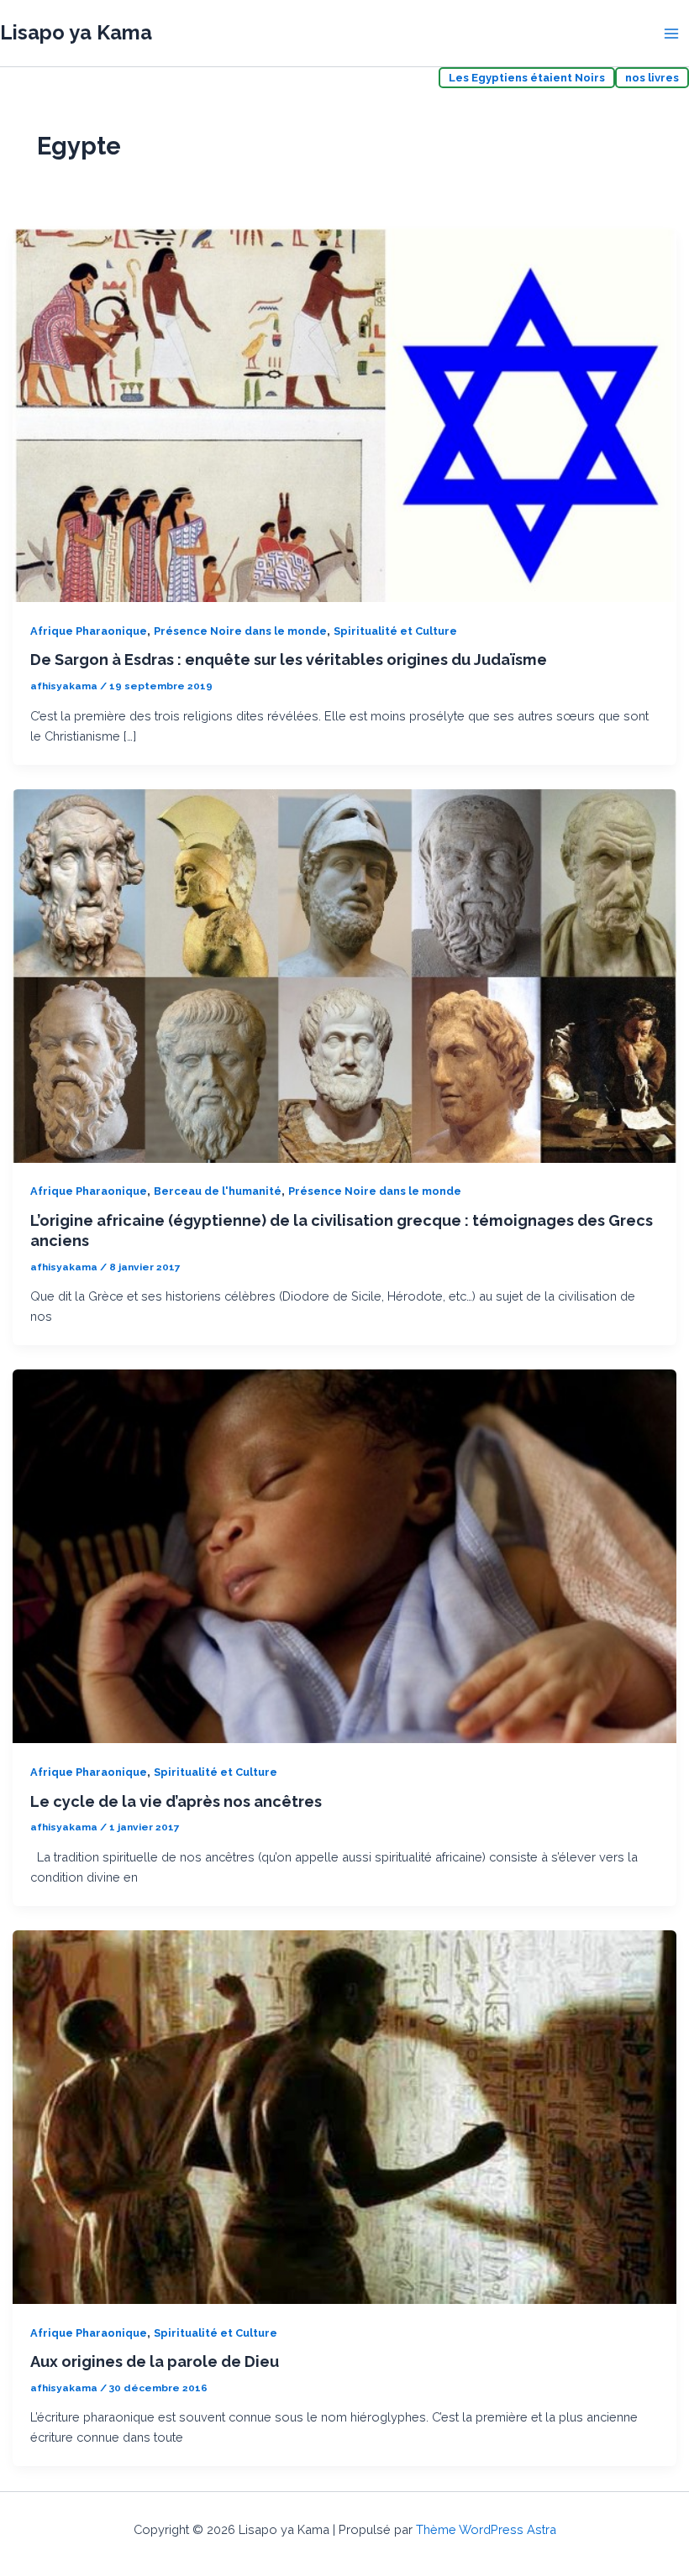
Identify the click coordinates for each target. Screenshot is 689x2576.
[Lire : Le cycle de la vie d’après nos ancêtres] (345, 1555)
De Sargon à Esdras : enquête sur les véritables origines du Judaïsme (289, 660)
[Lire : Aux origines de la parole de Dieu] (345, 2115)
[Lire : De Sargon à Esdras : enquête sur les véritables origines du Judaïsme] (345, 414)
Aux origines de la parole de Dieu (155, 2361)
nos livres (652, 78)
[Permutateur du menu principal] (671, 34)
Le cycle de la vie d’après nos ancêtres (176, 1801)
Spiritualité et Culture (395, 631)
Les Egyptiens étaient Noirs (527, 78)
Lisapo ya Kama (76, 33)
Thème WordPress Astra (486, 2529)
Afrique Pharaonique (89, 631)
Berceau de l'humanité (218, 1191)
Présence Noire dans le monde (240, 631)
